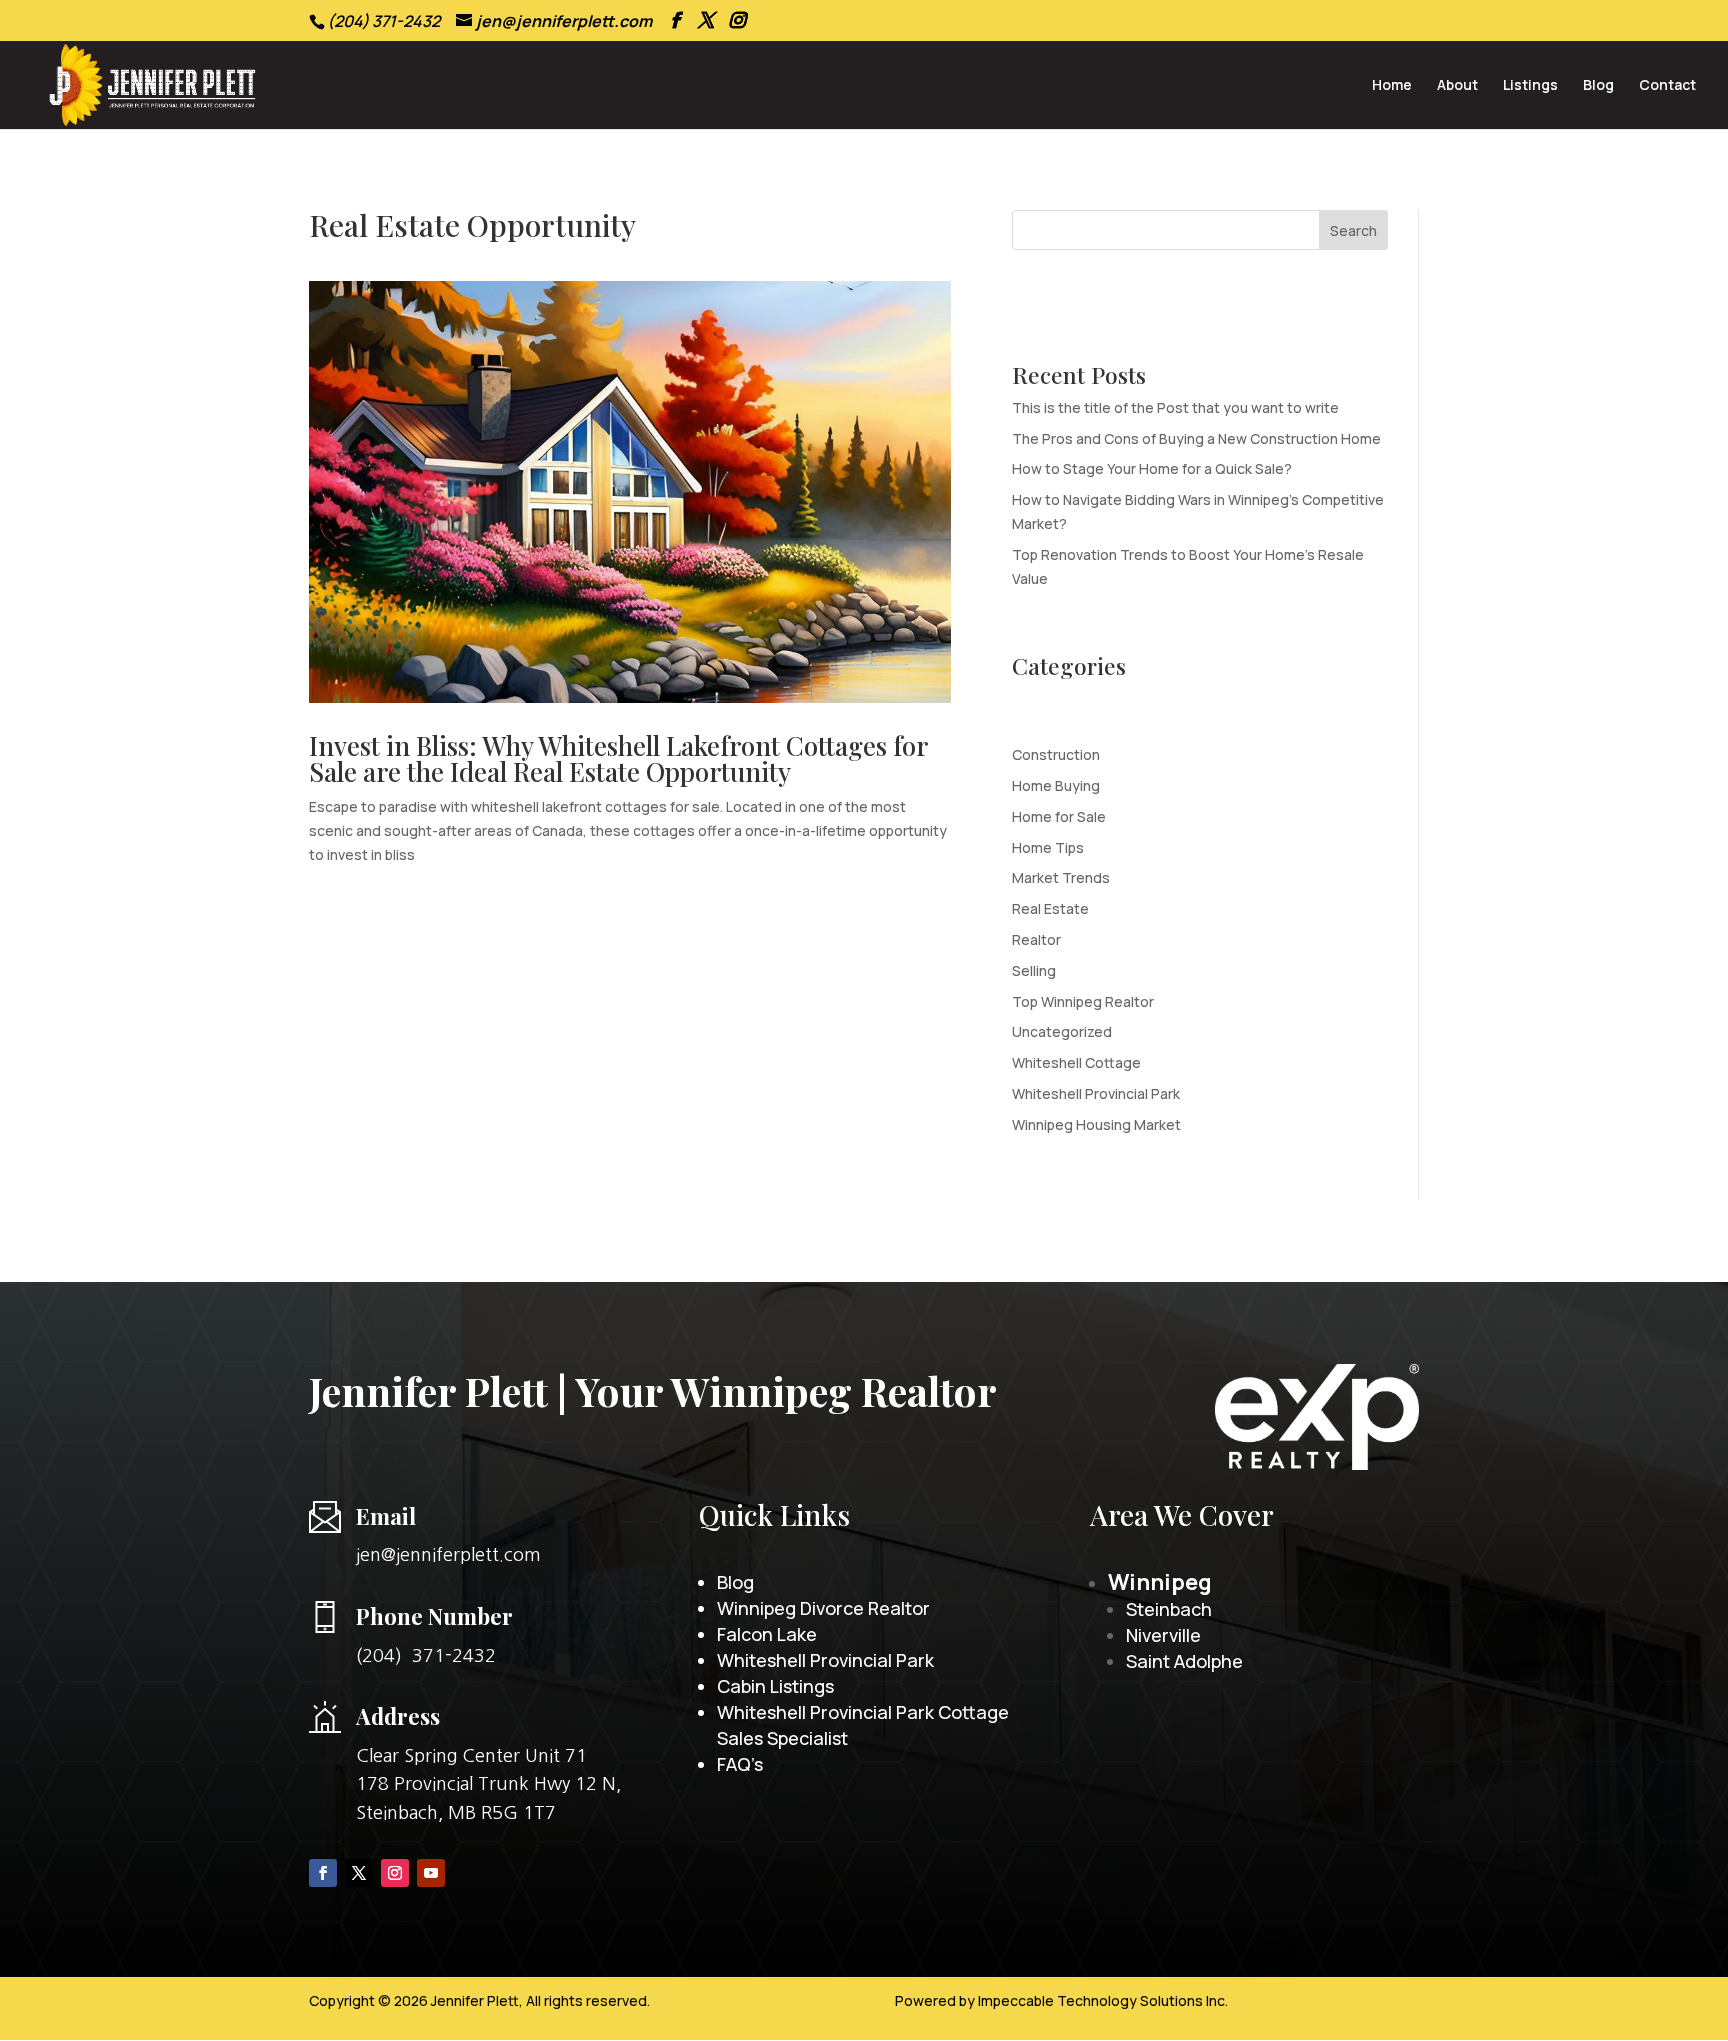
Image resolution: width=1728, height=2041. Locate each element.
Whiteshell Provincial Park (1096, 1093)
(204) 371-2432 (426, 1656)
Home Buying (1056, 785)
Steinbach (1169, 1609)
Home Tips (1048, 847)
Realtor (1036, 939)
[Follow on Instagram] (395, 1873)
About (1457, 86)
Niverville (1163, 1635)
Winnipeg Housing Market (1096, 1124)
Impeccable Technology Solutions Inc (1101, 2000)
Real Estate (1050, 908)
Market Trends (1061, 877)
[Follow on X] (359, 1873)
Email (386, 1516)
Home (1392, 86)
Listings (1530, 86)
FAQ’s (740, 1764)
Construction (1056, 754)
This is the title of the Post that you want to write (1175, 407)
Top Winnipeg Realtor (1083, 1001)
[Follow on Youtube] (431, 1873)
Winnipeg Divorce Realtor (823, 1608)
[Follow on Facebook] (323, 1873)
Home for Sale (1059, 816)
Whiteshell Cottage (1076, 1062)
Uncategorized (1062, 1031)
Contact (1667, 86)
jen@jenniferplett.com (448, 1555)
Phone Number (434, 1616)
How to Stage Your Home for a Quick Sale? (1152, 468)
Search (1353, 230)
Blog (1598, 86)
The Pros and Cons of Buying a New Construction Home (1196, 438)
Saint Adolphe (1184, 1661)
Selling (1034, 970)
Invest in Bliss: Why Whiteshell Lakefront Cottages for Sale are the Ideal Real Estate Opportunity (618, 758)
